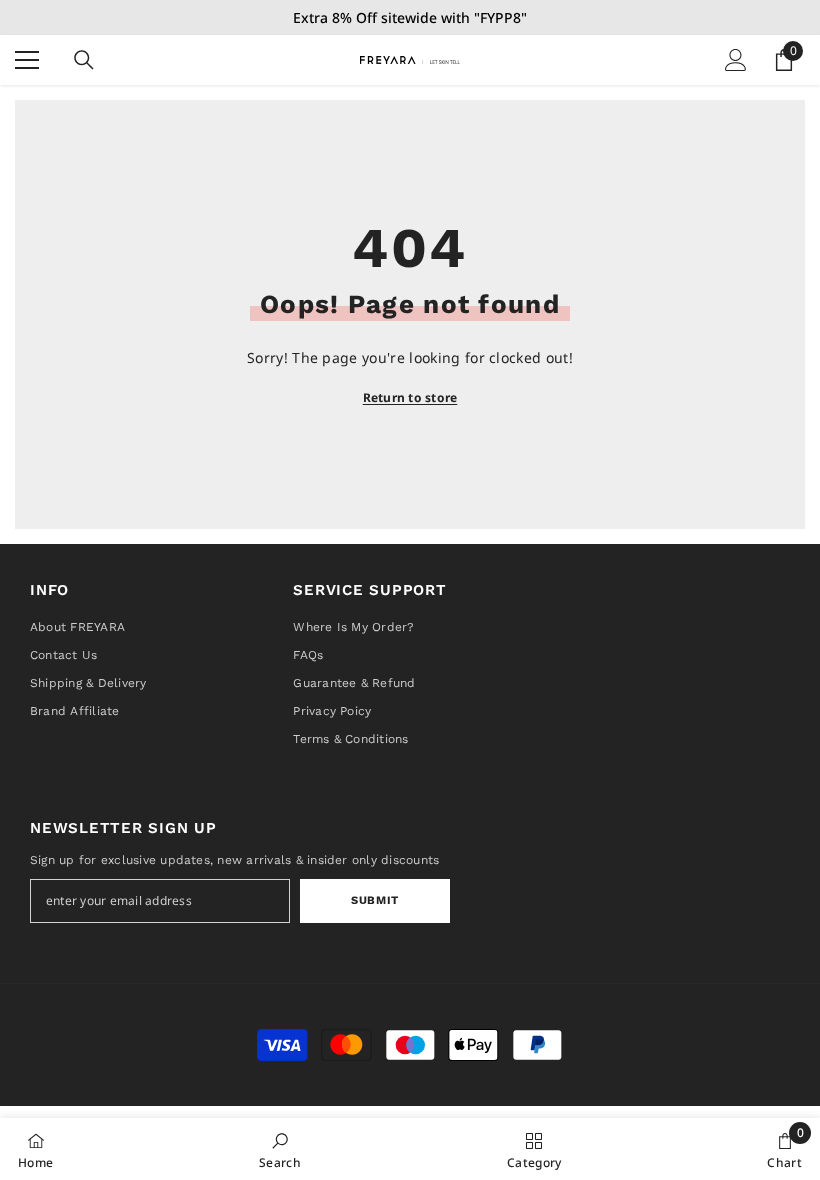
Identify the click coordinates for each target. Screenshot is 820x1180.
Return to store (410, 397)
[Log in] (736, 60)
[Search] (84, 60)
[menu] (27, 60)
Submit (374, 900)
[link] (280, 1149)
